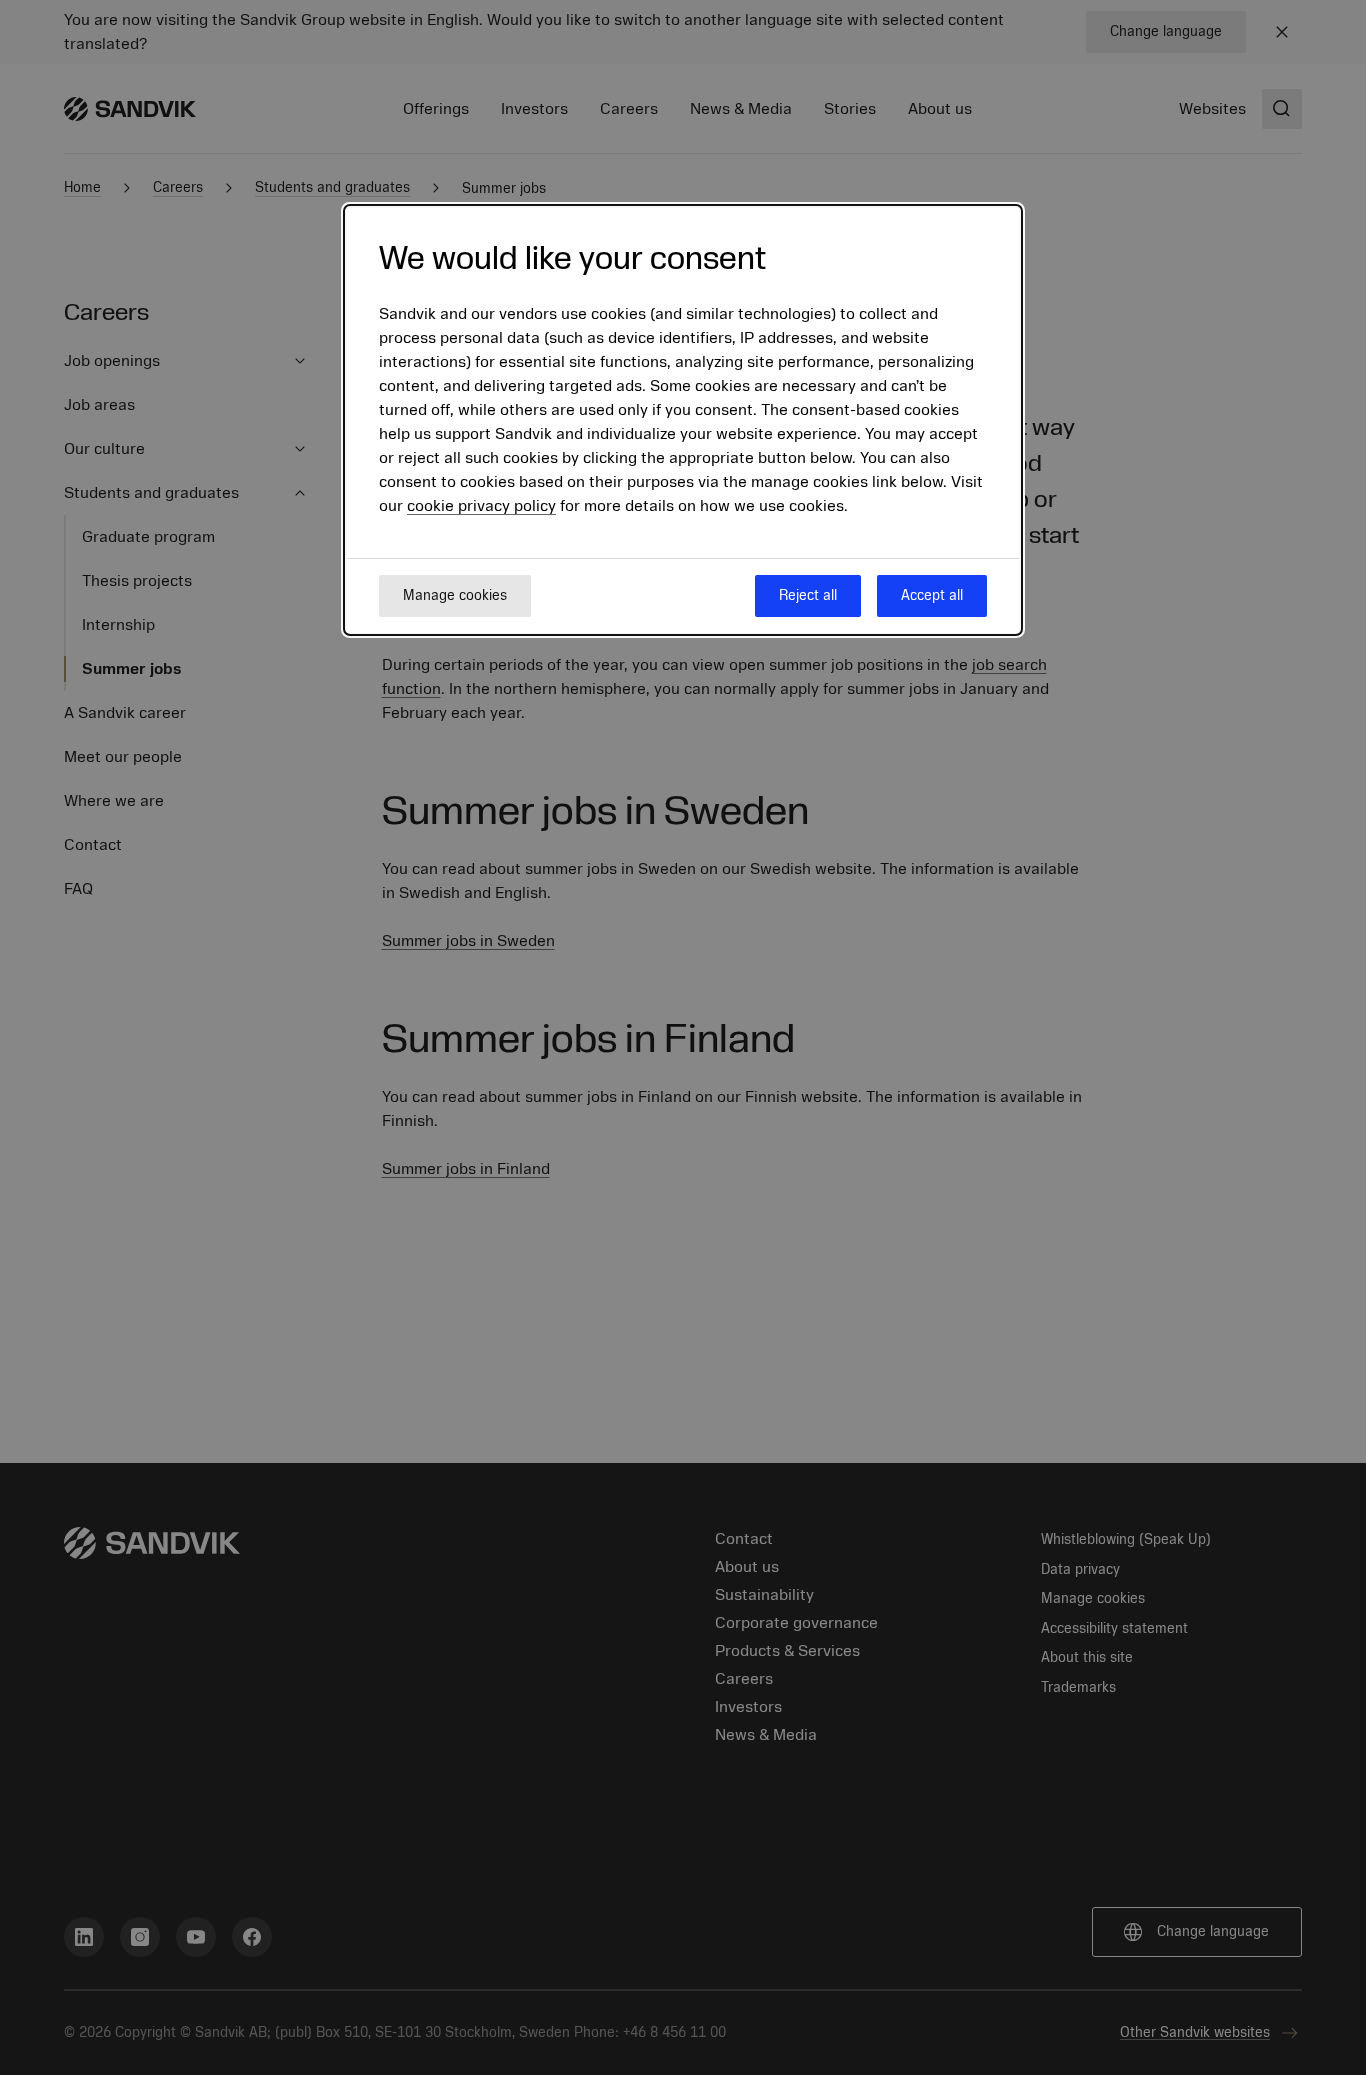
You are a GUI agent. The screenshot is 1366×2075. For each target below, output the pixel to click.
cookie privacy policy (481, 506)
